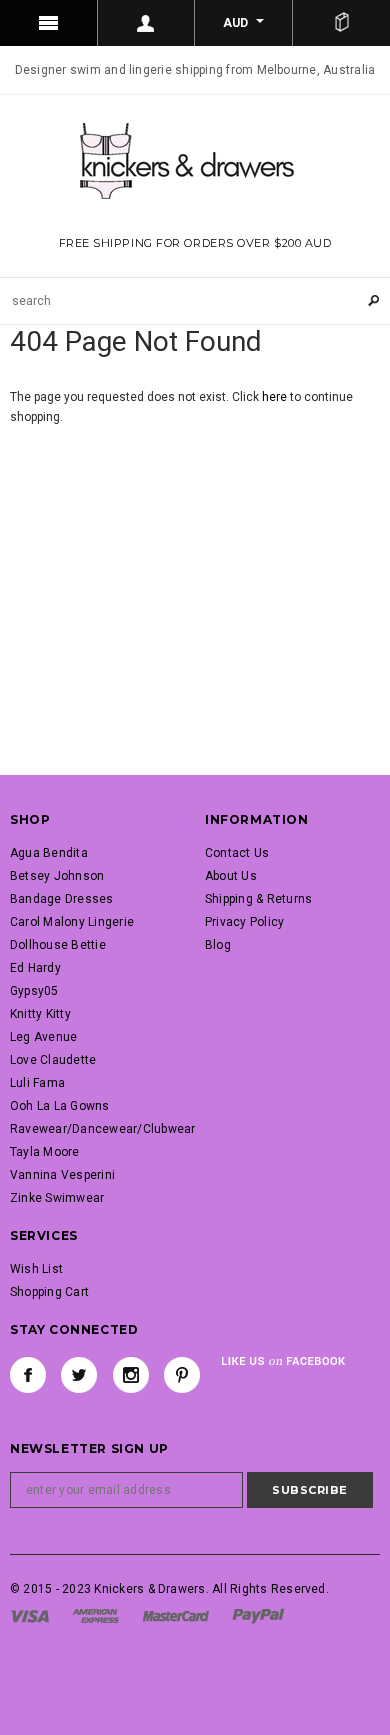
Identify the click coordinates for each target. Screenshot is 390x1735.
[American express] (95, 1615)
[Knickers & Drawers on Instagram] (131, 1375)
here (274, 397)
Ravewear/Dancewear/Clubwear (102, 1129)
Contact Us (237, 853)
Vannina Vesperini (62, 1175)
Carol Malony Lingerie (72, 922)
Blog (218, 945)
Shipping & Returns (258, 899)
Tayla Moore (45, 1152)
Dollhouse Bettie (58, 945)
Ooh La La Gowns (60, 1106)
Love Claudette (53, 1060)
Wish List (36, 1269)
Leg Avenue (43, 1037)
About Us (231, 876)
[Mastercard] (176, 1615)
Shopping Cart (49, 1292)
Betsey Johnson (57, 876)
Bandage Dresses (62, 899)
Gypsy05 (34, 991)
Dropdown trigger (147, 23)
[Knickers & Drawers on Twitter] (79, 1375)
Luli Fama (37, 1083)
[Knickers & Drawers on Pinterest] (182, 1375)
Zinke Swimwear (57, 1198)
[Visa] (29, 1615)
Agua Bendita (49, 853)
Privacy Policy (244, 922)
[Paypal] (258, 1615)
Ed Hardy (35, 968)
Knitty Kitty (40, 1014)
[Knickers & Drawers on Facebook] (28, 1375)
